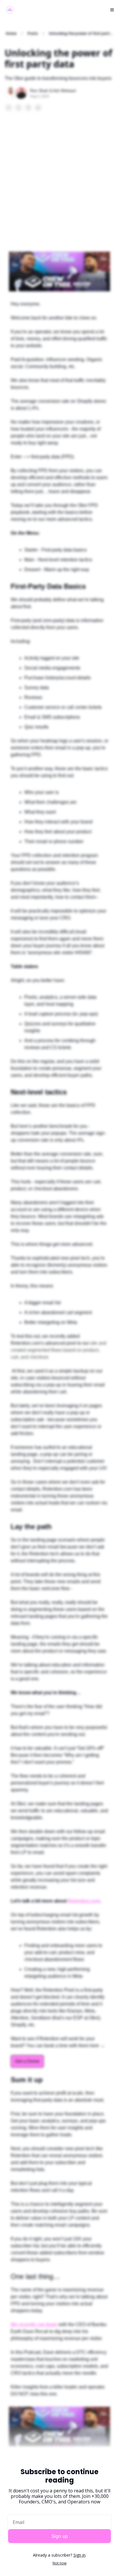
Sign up (60, 2536)
